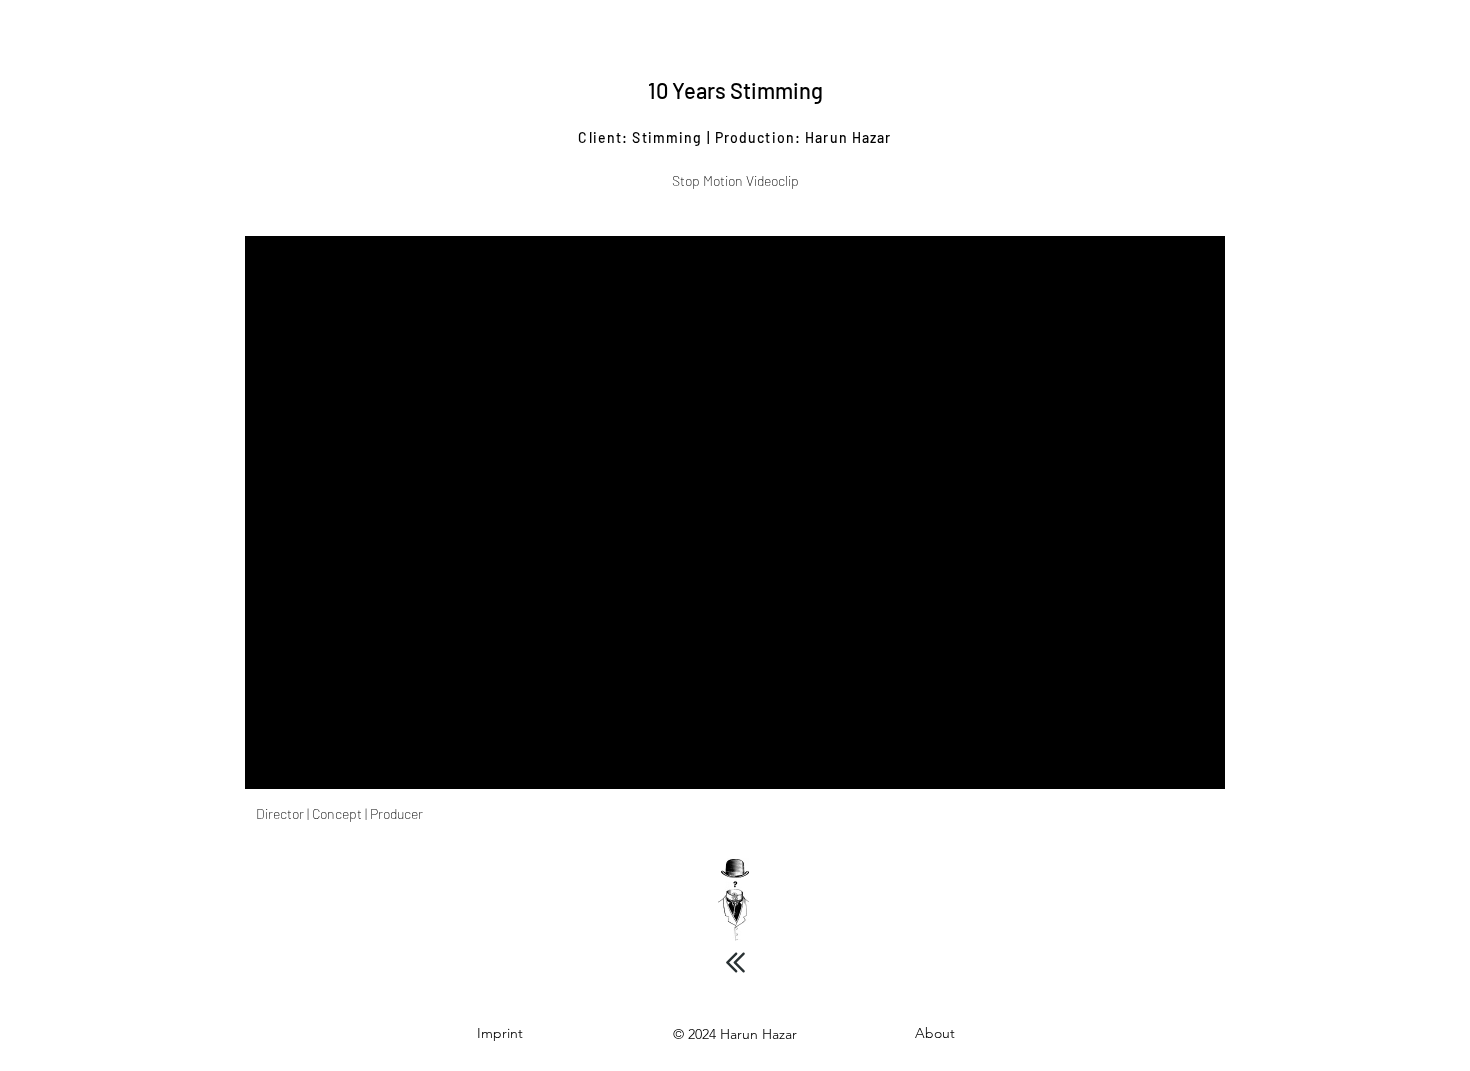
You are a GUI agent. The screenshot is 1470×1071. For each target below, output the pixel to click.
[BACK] (735, 962)
